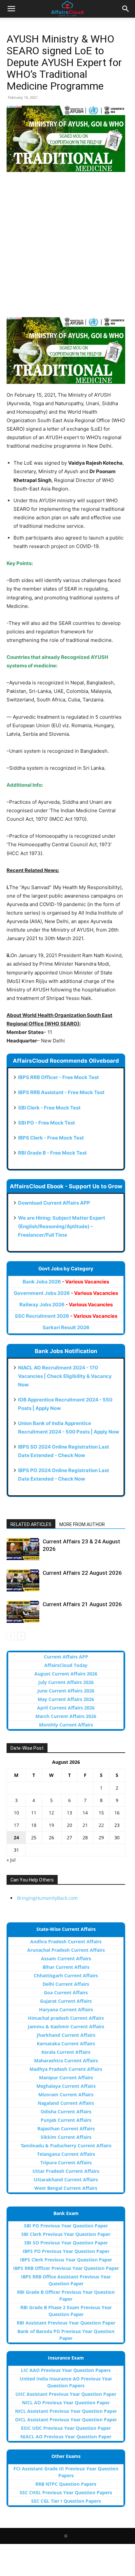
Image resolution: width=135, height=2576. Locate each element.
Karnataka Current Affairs (66, 2044)
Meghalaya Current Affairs (66, 2086)
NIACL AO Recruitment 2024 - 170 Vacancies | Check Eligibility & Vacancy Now (65, 1376)
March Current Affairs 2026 (66, 1716)
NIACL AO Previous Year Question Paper (66, 2437)
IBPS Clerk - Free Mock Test (51, 1138)
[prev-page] (11, 1636)
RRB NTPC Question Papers (66, 2484)
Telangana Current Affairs (66, 2154)
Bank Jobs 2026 (66, 1282)
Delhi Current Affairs (66, 1984)
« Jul (11, 1860)
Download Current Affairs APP (54, 1203)
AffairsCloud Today (66, 1665)
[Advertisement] (67, 248)
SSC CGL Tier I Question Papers (66, 2501)
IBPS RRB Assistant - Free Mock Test (61, 1092)
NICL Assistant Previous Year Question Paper (66, 2411)
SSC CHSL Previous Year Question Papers (66, 2492)
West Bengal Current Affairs (66, 2188)
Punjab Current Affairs (66, 2120)
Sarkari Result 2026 (66, 1327)
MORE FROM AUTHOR (82, 1524)
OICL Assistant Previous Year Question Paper (66, 2420)
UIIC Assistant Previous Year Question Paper (66, 2394)
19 (51, 1825)
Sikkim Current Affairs (66, 2137)
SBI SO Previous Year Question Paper (66, 2243)
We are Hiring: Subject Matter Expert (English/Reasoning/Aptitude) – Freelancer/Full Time (62, 1226)
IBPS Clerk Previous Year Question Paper (66, 2260)
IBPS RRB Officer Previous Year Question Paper (66, 2268)
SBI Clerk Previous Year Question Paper (66, 2234)
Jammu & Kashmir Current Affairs (66, 2026)
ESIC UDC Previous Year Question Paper (66, 2428)
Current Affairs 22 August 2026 (82, 1573)
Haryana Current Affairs (66, 2009)
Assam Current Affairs (66, 1958)
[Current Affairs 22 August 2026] (23, 1580)
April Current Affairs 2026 (66, 1708)
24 (16, 1838)
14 (85, 1813)
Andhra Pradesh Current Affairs (66, 1941)
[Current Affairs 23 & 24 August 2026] (23, 1549)
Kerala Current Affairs (66, 2052)
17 (16, 1825)
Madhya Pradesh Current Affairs (66, 2069)
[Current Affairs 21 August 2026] (23, 1612)
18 (34, 1825)
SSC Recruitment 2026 (66, 1316)
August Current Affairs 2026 (66, 1674)
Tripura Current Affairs (66, 2163)
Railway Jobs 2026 (66, 1305)
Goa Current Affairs (66, 1992)
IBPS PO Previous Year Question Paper (66, 2251)
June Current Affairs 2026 (66, 1691)
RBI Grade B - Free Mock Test (52, 1153)
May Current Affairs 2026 (66, 1699)
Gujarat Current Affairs (66, 2001)
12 (51, 1813)
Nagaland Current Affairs (66, 2103)
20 (69, 1825)
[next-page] (21, 1636)
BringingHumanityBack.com (47, 1898)
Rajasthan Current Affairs (66, 2129)
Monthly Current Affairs (66, 1725)
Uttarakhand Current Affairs (66, 2180)
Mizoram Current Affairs (66, 2095)
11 (34, 1813)
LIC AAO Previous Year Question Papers (66, 2370)
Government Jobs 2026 (66, 1293)
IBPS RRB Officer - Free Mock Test (58, 1077)
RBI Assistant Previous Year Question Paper (66, 2323)
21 (85, 1825)
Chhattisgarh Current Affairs (66, 1975)
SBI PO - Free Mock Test (47, 1123)
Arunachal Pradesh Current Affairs (66, 1950)
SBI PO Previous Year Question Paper (66, 2226)
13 (69, 1813)
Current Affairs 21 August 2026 (82, 1604)
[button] (11, 9)
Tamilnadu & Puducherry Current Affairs (66, 2146)
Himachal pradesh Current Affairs (66, 2018)
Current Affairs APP (66, 1657)
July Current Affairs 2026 (66, 1682)
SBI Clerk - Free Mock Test (49, 1108)
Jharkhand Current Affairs (66, 2035)
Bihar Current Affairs (66, 1967)
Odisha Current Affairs (66, 2112)
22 (101, 1825)
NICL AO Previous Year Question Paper (66, 2403)
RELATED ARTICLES (31, 1524)
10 (16, 1813)
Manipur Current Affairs (66, 2078)
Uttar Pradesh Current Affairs (66, 2171)
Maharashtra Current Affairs (66, 2061)
